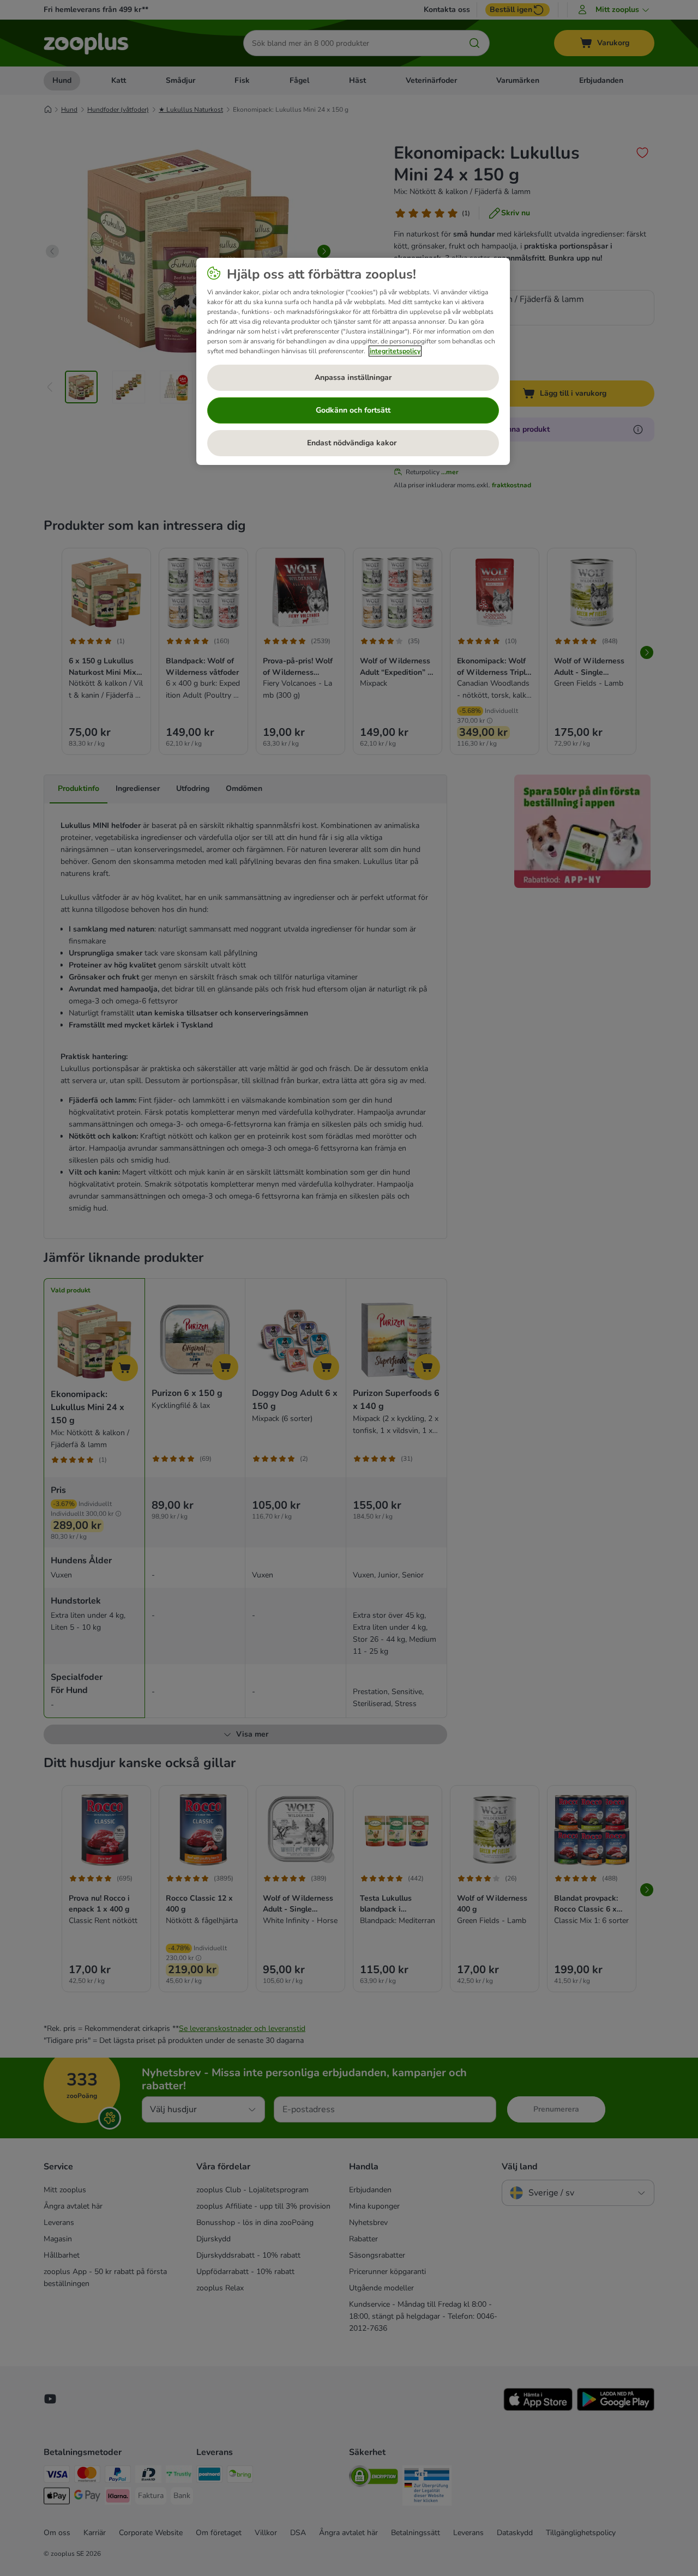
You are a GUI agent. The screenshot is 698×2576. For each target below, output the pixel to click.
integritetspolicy (395, 351)
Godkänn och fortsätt (353, 410)
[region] (353, 361)
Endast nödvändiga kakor (353, 443)
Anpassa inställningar (353, 377)
